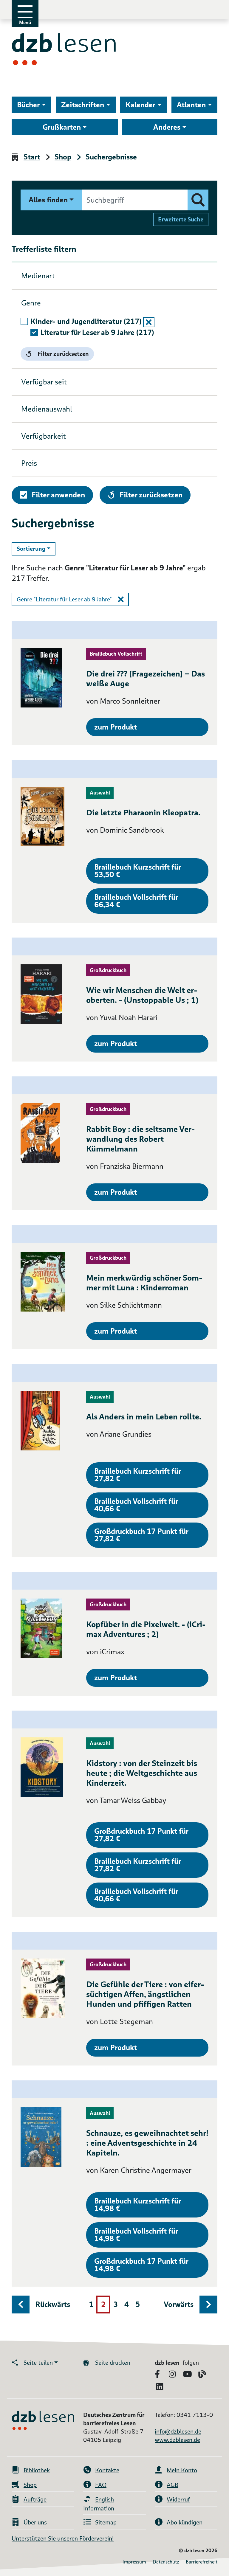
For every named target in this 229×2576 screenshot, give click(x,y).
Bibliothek (37, 2470)
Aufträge (35, 2499)
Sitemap (106, 2522)
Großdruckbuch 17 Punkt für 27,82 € (141, 1535)
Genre (31, 303)
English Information (99, 2504)
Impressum (134, 2562)
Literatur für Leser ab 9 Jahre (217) (97, 332)
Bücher (28, 105)
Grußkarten (62, 127)
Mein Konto (182, 2470)
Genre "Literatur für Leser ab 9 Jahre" (64, 599)
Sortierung (36, 548)
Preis (29, 463)
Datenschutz (166, 2562)
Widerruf (178, 2499)
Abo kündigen (185, 2522)
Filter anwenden (58, 495)
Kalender (140, 105)
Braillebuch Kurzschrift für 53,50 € (138, 871)
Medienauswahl (47, 409)
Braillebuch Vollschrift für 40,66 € (136, 1505)
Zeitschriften (83, 105)
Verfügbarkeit (44, 436)
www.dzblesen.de (177, 2440)
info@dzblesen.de (178, 2431)
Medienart (38, 276)
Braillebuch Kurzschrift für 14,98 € (138, 2205)
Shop (63, 157)
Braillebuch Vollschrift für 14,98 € (136, 2235)
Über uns (35, 2522)
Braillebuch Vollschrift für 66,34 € (136, 901)
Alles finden (48, 200)
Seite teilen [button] (38, 2363)
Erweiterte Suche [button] (181, 219)
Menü (25, 22)
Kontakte (107, 2470)
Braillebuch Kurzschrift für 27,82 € (138, 1475)
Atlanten (191, 105)
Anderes (167, 127)
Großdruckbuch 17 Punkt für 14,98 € (141, 2265)
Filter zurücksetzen (63, 354)
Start (32, 157)
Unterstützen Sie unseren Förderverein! (63, 2538)
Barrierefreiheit (202, 2562)
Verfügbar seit (44, 382)
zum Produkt (116, 727)
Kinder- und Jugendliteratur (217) (86, 321)
